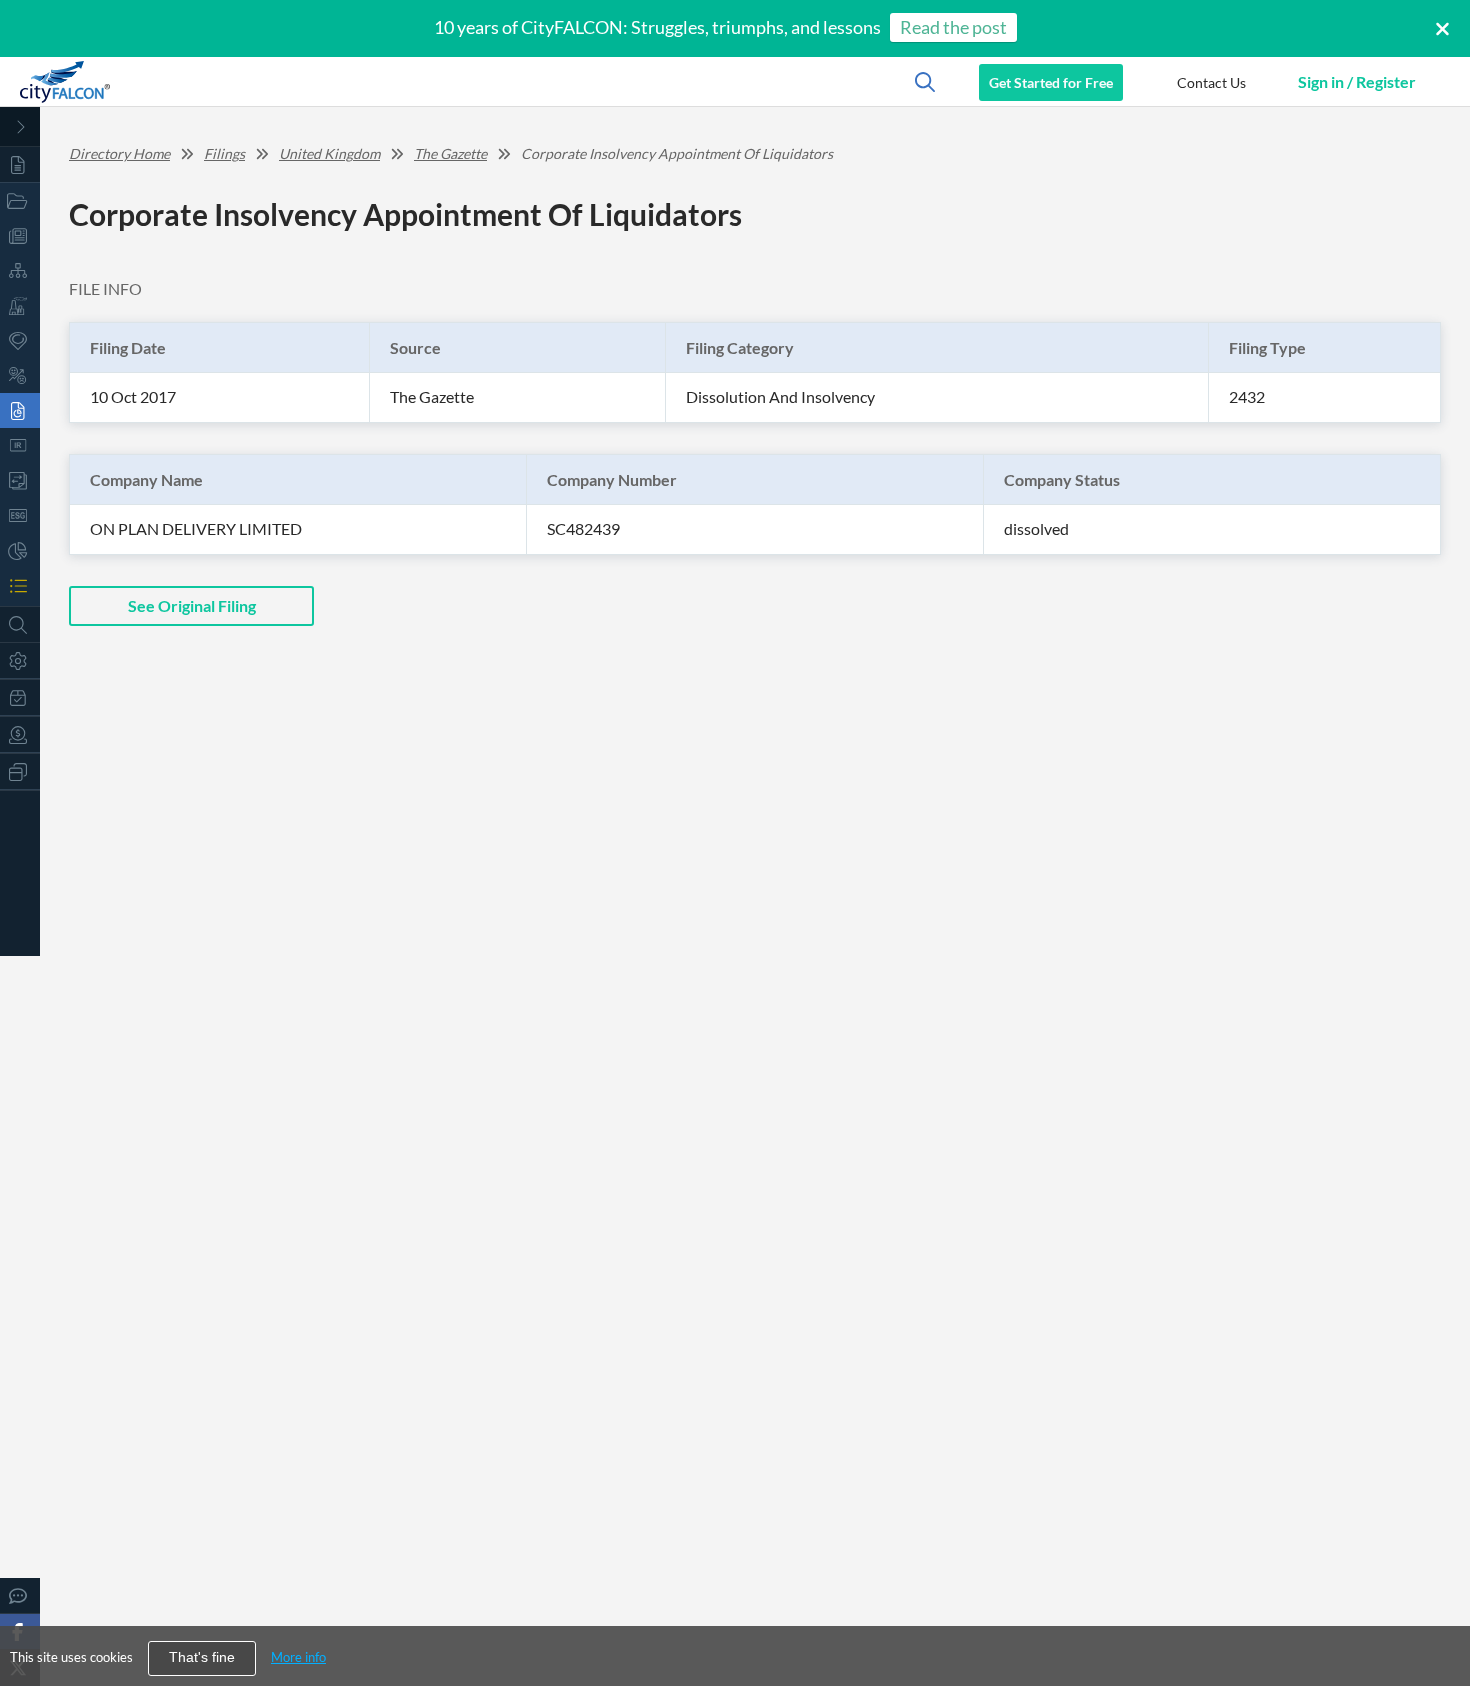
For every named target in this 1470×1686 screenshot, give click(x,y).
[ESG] (20, 515)
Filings (224, 153)
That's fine (202, 1657)
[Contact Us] (20, 1595)
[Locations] (20, 340)
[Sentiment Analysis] (20, 375)
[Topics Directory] (20, 200)
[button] (1211, 82)
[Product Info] (20, 697)
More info (298, 1657)
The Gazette (450, 153)
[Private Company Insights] (20, 550)
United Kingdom (329, 153)
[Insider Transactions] (20, 480)
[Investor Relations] (20, 445)
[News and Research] (20, 235)
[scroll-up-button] (1437, 1610)
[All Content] (20, 164)
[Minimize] (20, 127)
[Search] (20, 624)
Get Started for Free (1051, 82)
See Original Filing (192, 605)
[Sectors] (20, 305)
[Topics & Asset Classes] (20, 270)
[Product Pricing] (20, 734)
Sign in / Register (1357, 81)
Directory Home (119, 153)
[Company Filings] (20, 410)
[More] (20, 771)
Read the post (953, 27)
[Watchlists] (20, 585)
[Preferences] (20, 660)
